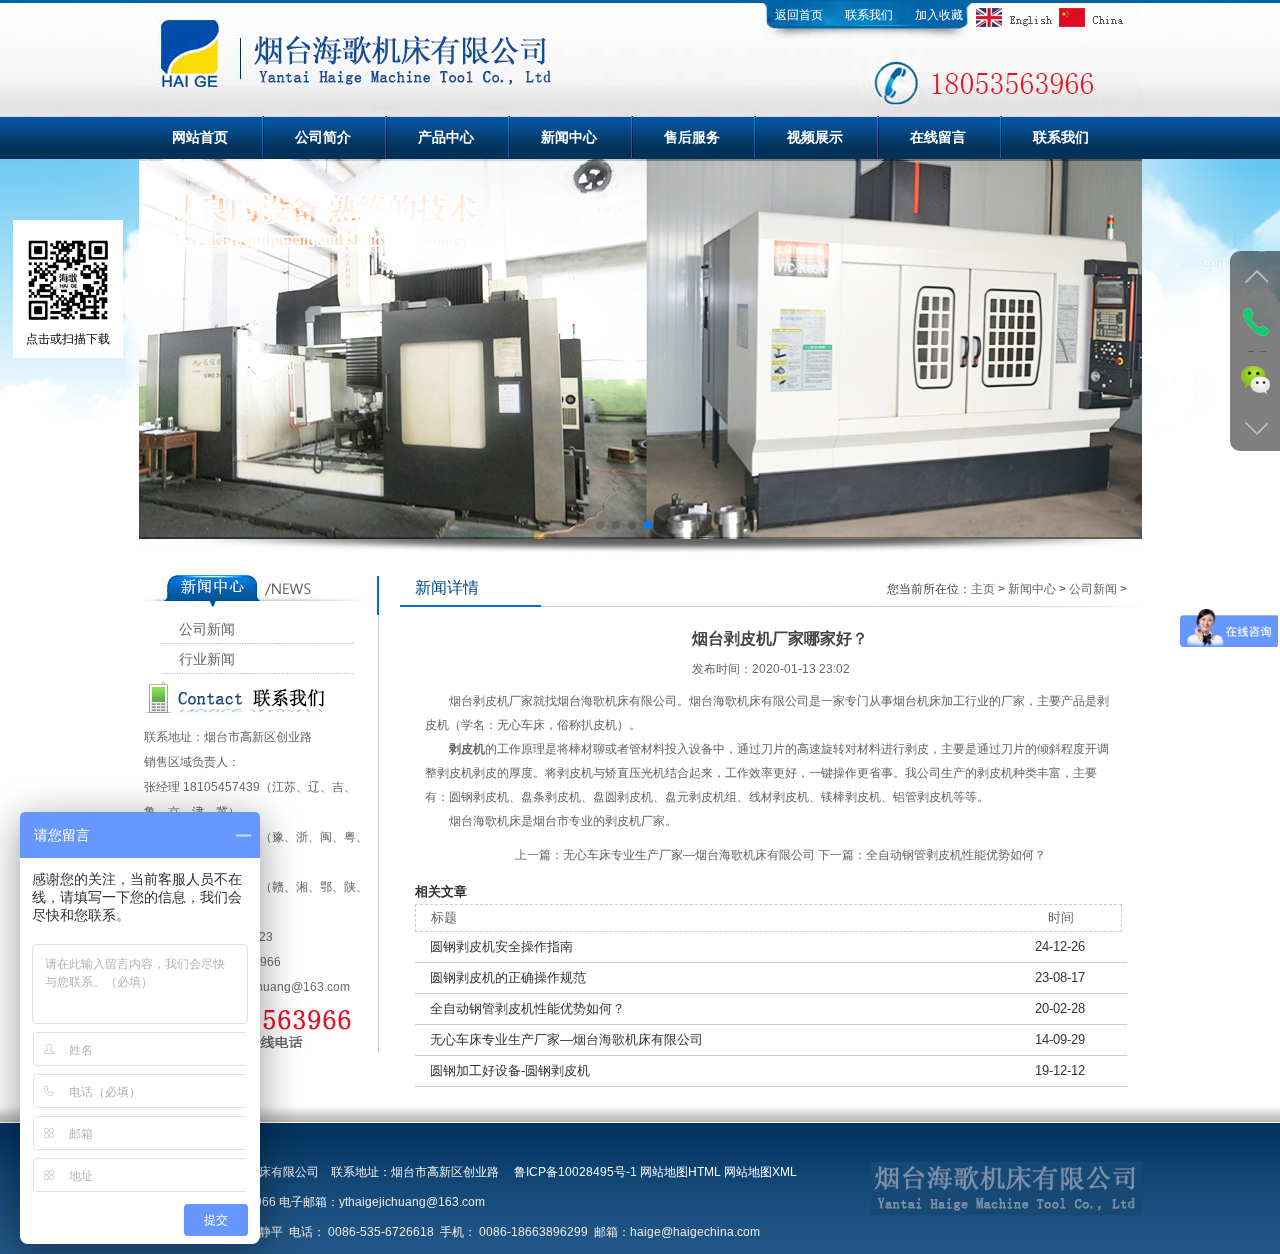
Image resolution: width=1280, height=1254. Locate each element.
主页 (983, 589)
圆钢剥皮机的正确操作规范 (508, 977)
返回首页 (799, 15)
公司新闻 (207, 629)
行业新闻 (207, 659)
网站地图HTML (680, 1172)
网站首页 (200, 137)
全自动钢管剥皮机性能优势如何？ (956, 855)
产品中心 (446, 137)
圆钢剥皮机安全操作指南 (501, 946)
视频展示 (815, 137)
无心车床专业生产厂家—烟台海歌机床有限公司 (689, 855)
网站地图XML (760, 1172)
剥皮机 (467, 749)
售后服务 (692, 137)
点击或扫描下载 (68, 339)
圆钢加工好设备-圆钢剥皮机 (510, 1070)
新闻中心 (569, 137)
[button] (600, 525)
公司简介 (323, 137)
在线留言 (938, 137)
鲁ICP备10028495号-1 (575, 1172)
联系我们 (869, 15)
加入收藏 (939, 15)
